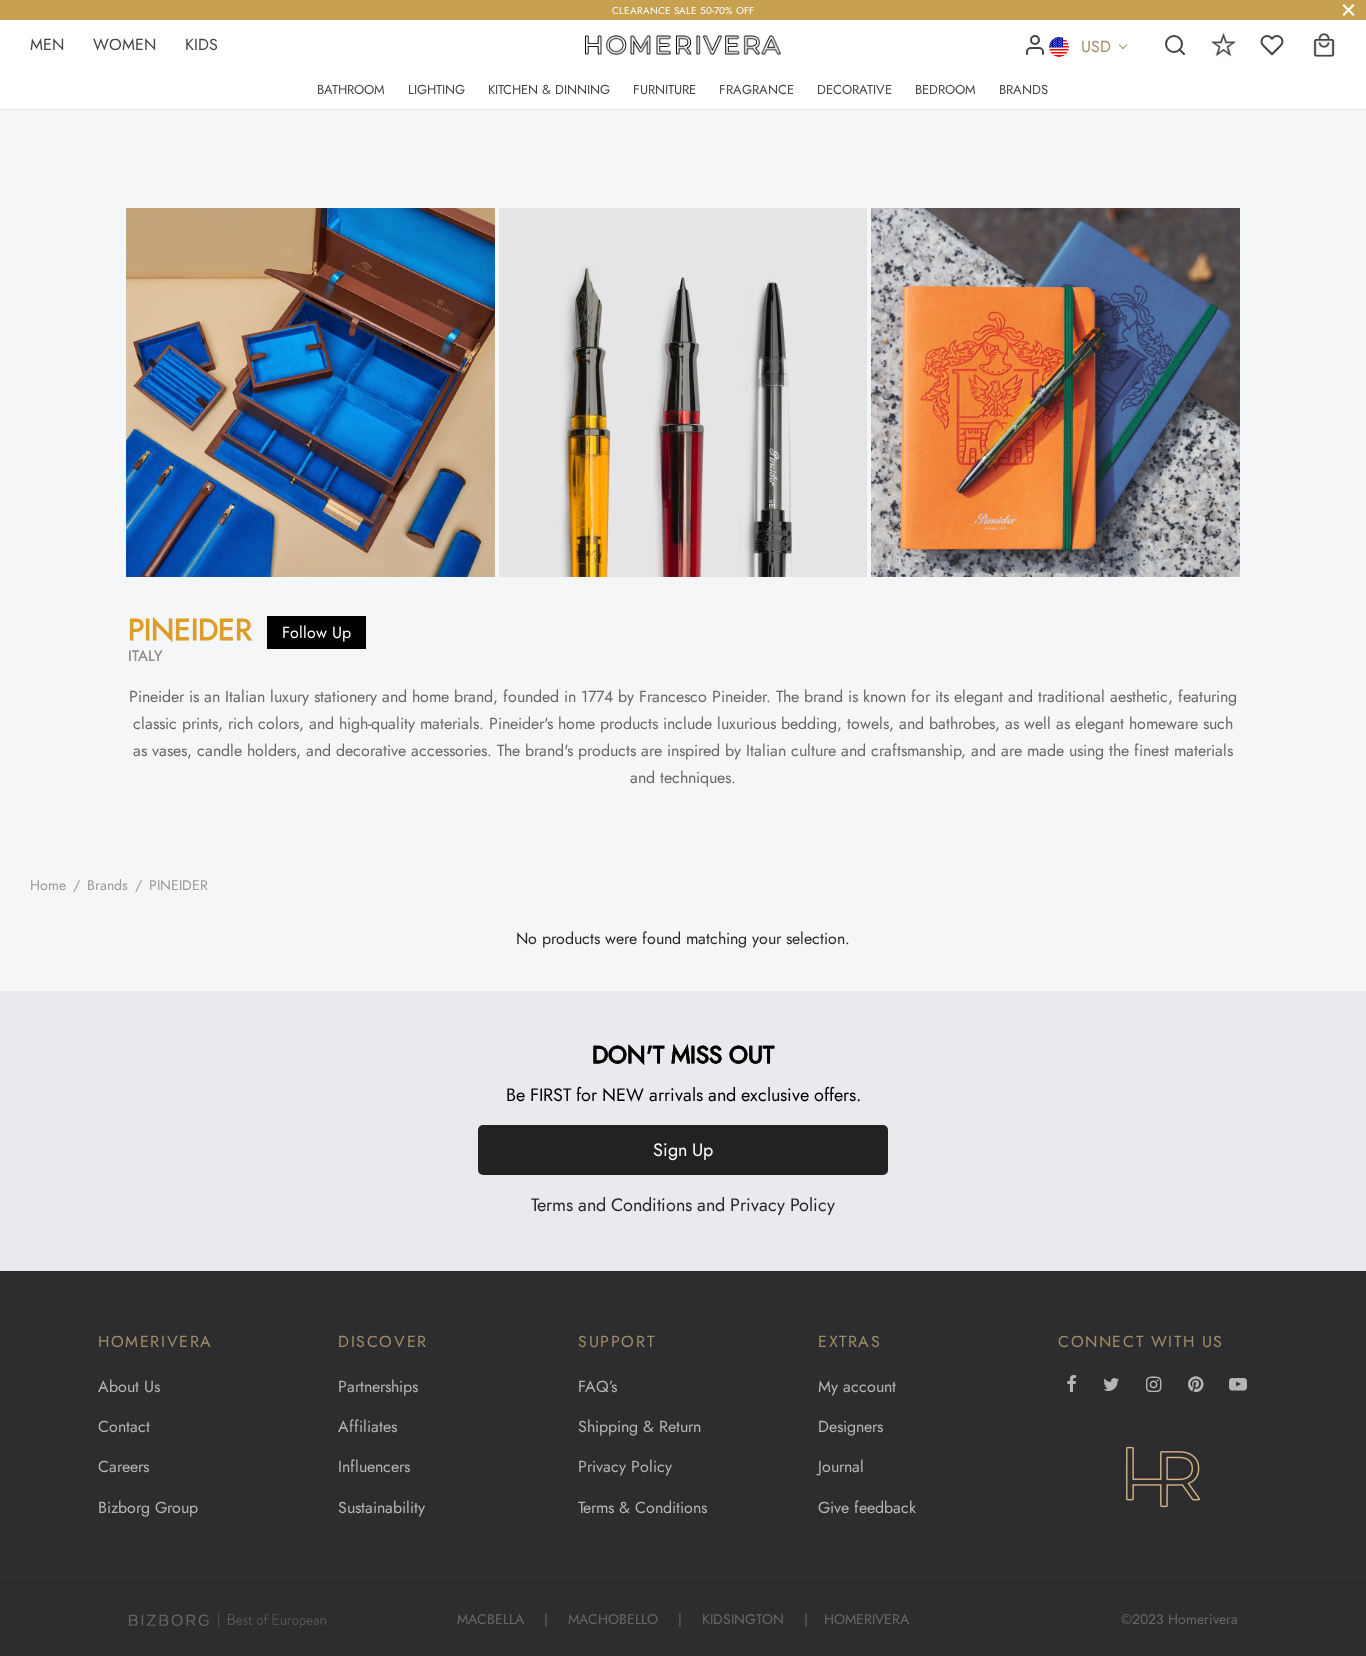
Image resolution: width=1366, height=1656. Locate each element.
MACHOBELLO (613, 1619)
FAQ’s (597, 1386)
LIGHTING (436, 89)
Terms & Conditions (642, 1507)
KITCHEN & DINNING (549, 89)
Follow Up (316, 632)
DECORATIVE (854, 89)
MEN (49, 44)
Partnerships (378, 1386)
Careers (123, 1466)
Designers (850, 1426)
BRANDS (1023, 89)
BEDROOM (945, 89)
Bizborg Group (148, 1507)
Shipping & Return (639, 1426)
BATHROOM (351, 89)
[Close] (1348, 9)
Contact (124, 1426)
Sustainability (381, 1507)
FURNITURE (664, 89)
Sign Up (683, 1150)
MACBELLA (490, 1619)
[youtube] (1238, 1386)
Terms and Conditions (611, 1205)
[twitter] (1111, 1386)
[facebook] (1071, 1386)
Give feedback (867, 1507)
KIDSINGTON (743, 1619)
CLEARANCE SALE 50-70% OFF (683, 11)
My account (857, 1386)
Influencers (374, 1466)
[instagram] (1153, 1386)
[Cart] (1324, 45)
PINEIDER (190, 629)
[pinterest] (1195, 1386)
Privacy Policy (782, 1205)
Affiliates (367, 1426)
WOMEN (127, 44)
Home (48, 885)
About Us (129, 1386)
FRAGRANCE (756, 89)
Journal (841, 1466)
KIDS (201, 44)
